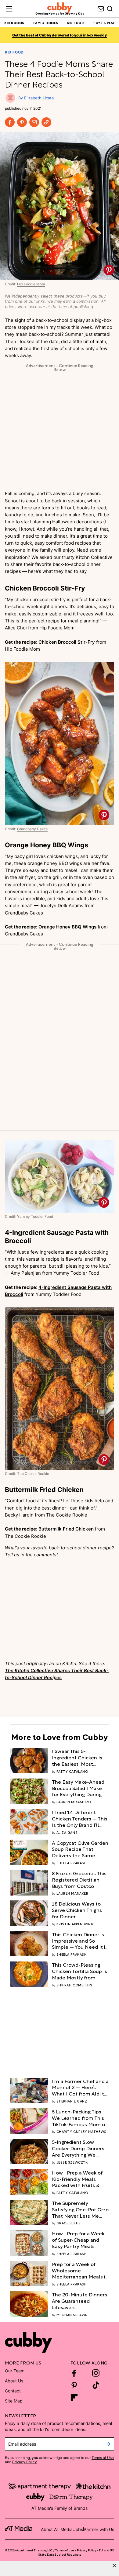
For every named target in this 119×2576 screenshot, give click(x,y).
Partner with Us (99, 2529)
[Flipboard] (74, 2397)
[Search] (110, 9)
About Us (14, 2381)
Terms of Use (103, 2458)
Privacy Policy (25, 2462)
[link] (81, 1757)
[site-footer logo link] (19, 2529)
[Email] (34, 122)
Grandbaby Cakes (32, 829)
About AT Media (57, 2529)
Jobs (78, 2529)
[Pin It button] (109, 270)
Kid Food (14, 52)
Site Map (14, 2401)
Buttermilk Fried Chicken (66, 1529)
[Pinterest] (22, 122)
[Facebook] (10, 122)
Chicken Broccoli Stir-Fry (67, 642)
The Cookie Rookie (33, 1474)
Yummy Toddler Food (35, 1217)
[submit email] (108, 2444)
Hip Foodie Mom (31, 284)
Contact (13, 2391)
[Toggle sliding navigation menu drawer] (9, 9)
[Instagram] (96, 2373)
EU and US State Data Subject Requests (76, 2552)
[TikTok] (96, 2385)
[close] (114, 2566)
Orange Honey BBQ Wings (67, 927)
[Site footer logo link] (28, 2342)
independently (26, 296)
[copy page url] (46, 122)
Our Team (15, 2371)
